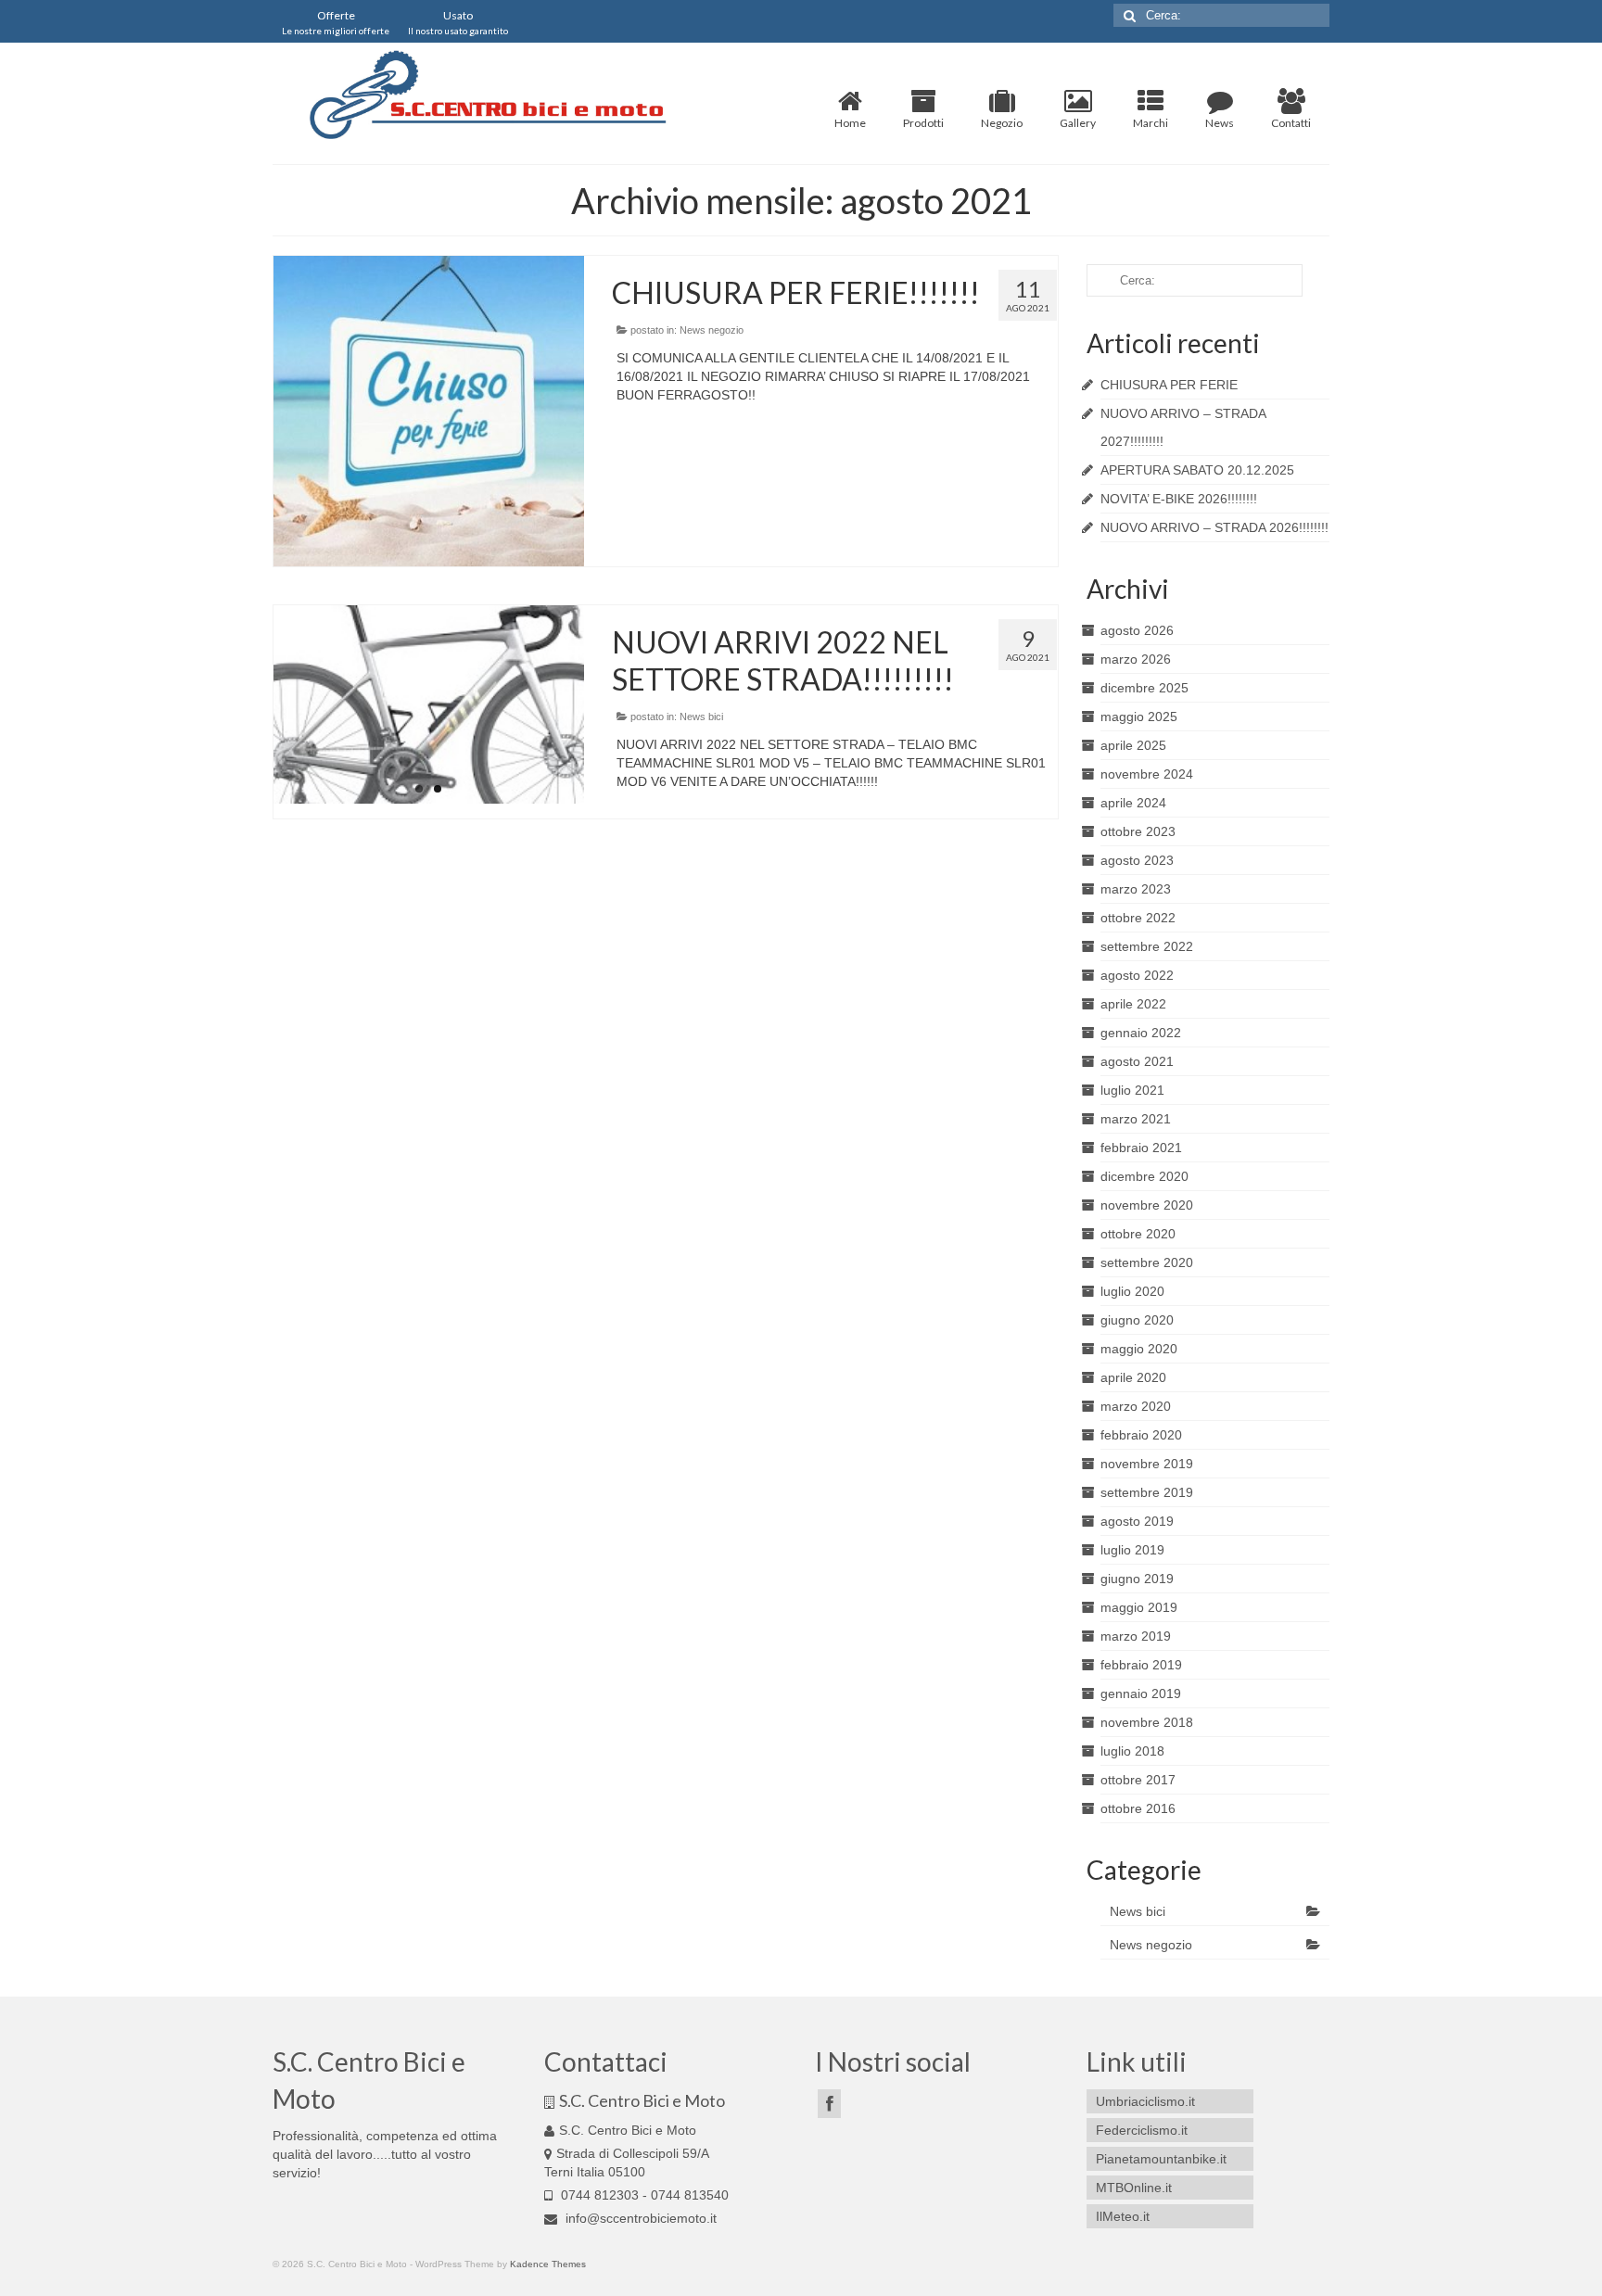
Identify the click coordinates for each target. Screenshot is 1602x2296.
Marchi (1151, 123)
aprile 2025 (1133, 745)
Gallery (1078, 123)
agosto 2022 (1137, 975)
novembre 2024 (1147, 774)
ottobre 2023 (1138, 831)
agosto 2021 (1137, 1061)
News (1220, 123)
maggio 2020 (1139, 1349)
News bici (701, 717)
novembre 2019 (1147, 1464)
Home (850, 123)
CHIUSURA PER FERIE (1169, 385)
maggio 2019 (1139, 1607)
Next (600, 705)
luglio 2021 (1132, 1090)
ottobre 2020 (1138, 1234)
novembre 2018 (1147, 1722)
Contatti (1291, 123)
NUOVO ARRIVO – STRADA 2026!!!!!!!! (1214, 527)
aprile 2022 (1133, 1004)
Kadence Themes (548, 2264)
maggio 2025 (1139, 717)
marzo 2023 (1136, 889)
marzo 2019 (1136, 1636)
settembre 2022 (1147, 946)
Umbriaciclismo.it (1145, 2101)
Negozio (1002, 123)
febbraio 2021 (1141, 1148)
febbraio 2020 (1141, 1435)
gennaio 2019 (1141, 1693)
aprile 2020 (1133, 1377)
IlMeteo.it (1123, 2216)
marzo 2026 (1136, 659)
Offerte (336, 22)
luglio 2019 (1132, 1550)
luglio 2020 (1132, 1291)
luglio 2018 (1132, 1751)
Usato (458, 22)
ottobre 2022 (1138, 918)
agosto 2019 (1137, 1521)
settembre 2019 (1147, 1492)
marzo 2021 (1136, 1119)
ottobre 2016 (1138, 1808)
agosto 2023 (1137, 860)
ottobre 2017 (1138, 1780)
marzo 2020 (1136, 1406)
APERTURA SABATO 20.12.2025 (1197, 470)
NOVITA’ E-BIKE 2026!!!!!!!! (1179, 499)
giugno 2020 (1137, 1320)
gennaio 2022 (1141, 1033)
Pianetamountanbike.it (1161, 2159)
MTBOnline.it (1134, 2188)
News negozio (712, 330)
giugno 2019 (1137, 1579)
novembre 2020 (1147, 1205)
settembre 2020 (1147, 1262)
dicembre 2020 (1144, 1176)
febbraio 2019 (1141, 1665)
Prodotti (923, 123)
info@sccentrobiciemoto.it (639, 2218)
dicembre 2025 (1144, 688)
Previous (257, 705)
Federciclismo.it (1142, 2130)
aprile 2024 (1133, 803)
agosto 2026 (1137, 630)
